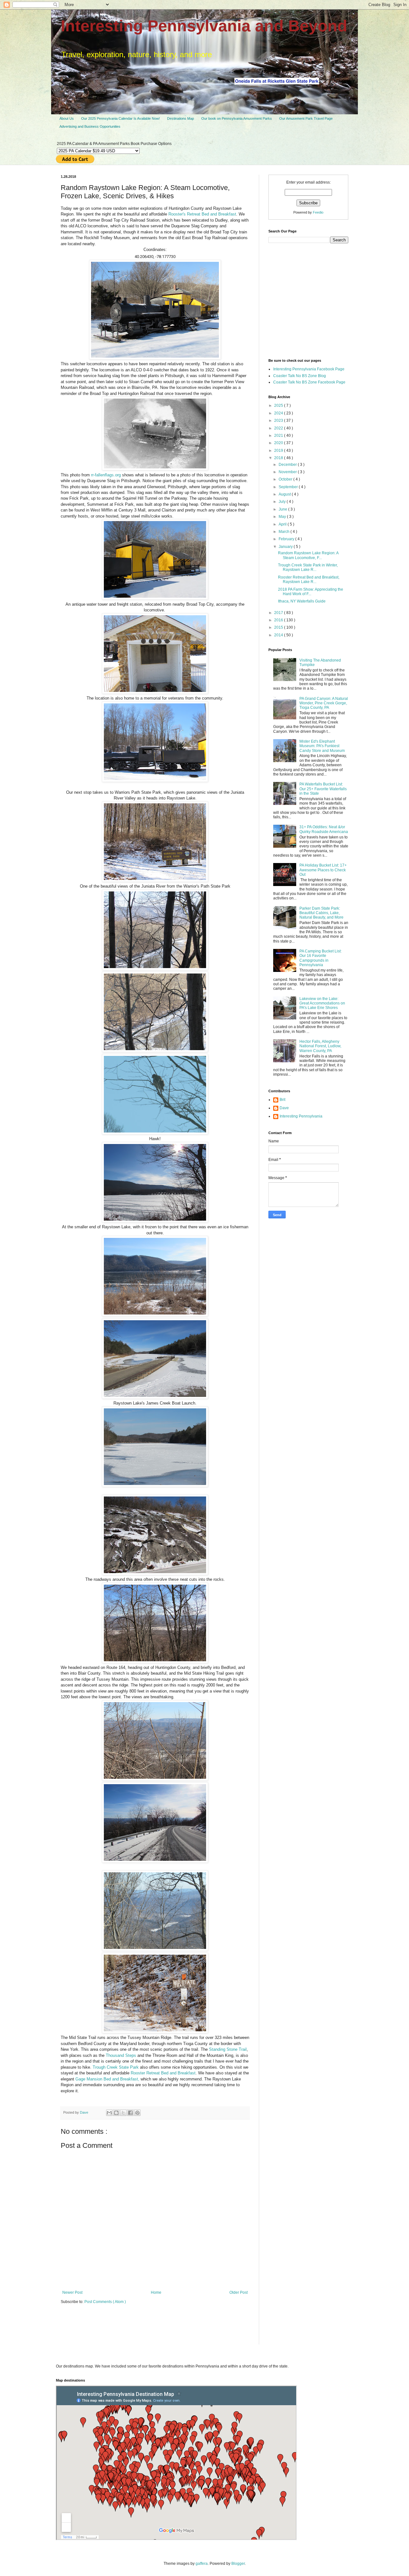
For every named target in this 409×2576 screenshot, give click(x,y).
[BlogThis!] (116, 2113)
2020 (279, 443)
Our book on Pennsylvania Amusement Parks (237, 118)
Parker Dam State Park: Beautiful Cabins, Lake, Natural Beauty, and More (321, 913)
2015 (279, 627)
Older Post (239, 2292)
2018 (279, 458)
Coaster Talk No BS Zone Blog (300, 376)
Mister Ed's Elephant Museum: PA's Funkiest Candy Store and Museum (322, 746)
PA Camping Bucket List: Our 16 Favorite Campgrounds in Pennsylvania (320, 958)
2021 (279, 436)
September (289, 487)
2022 (279, 428)
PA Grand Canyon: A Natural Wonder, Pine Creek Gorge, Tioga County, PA (324, 703)
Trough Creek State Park (116, 2067)
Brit (282, 1100)
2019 (279, 451)
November (288, 472)
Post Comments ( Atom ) (105, 2302)
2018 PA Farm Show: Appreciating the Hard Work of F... (311, 592)
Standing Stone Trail (228, 2049)
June (283, 509)
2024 (279, 413)
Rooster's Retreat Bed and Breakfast (202, 214)
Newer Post (72, 2292)
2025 (279, 405)
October (286, 479)
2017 (279, 613)
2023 (279, 420)
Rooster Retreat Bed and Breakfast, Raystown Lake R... (309, 580)
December (288, 465)
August (285, 494)
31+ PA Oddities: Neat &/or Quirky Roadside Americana (324, 829)
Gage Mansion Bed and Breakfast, (107, 2079)
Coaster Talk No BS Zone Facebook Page (309, 382)
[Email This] (109, 2113)
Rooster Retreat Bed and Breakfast (163, 2073)
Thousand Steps (121, 2055)
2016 (279, 620)
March (285, 532)
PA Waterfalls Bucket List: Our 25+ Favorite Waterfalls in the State (323, 789)
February (287, 539)
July (283, 502)
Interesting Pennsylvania (301, 1116)
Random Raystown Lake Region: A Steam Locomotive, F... (308, 555)
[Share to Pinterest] (137, 2113)
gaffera (202, 2564)
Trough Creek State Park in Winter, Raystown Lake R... (308, 567)
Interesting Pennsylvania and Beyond (204, 26)
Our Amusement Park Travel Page (306, 118)
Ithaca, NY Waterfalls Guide (302, 601)
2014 (279, 635)
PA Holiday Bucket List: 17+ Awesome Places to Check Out (323, 870)
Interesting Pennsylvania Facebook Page (309, 369)
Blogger (238, 2564)
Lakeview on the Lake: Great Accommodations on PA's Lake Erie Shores (322, 1003)
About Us (67, 118)
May (283, 517)
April (283, 524)
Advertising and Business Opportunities (90, 126)
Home (156, 2292)
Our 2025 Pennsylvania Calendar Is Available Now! (120, 118)
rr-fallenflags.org (106, 475)
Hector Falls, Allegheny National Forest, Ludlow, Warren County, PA (320, 1046)
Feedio (318, 212)
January (286, 547)
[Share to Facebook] (130, 2113)
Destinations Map (181, 118)
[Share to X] (123, 2113)
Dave (284, 1108)
